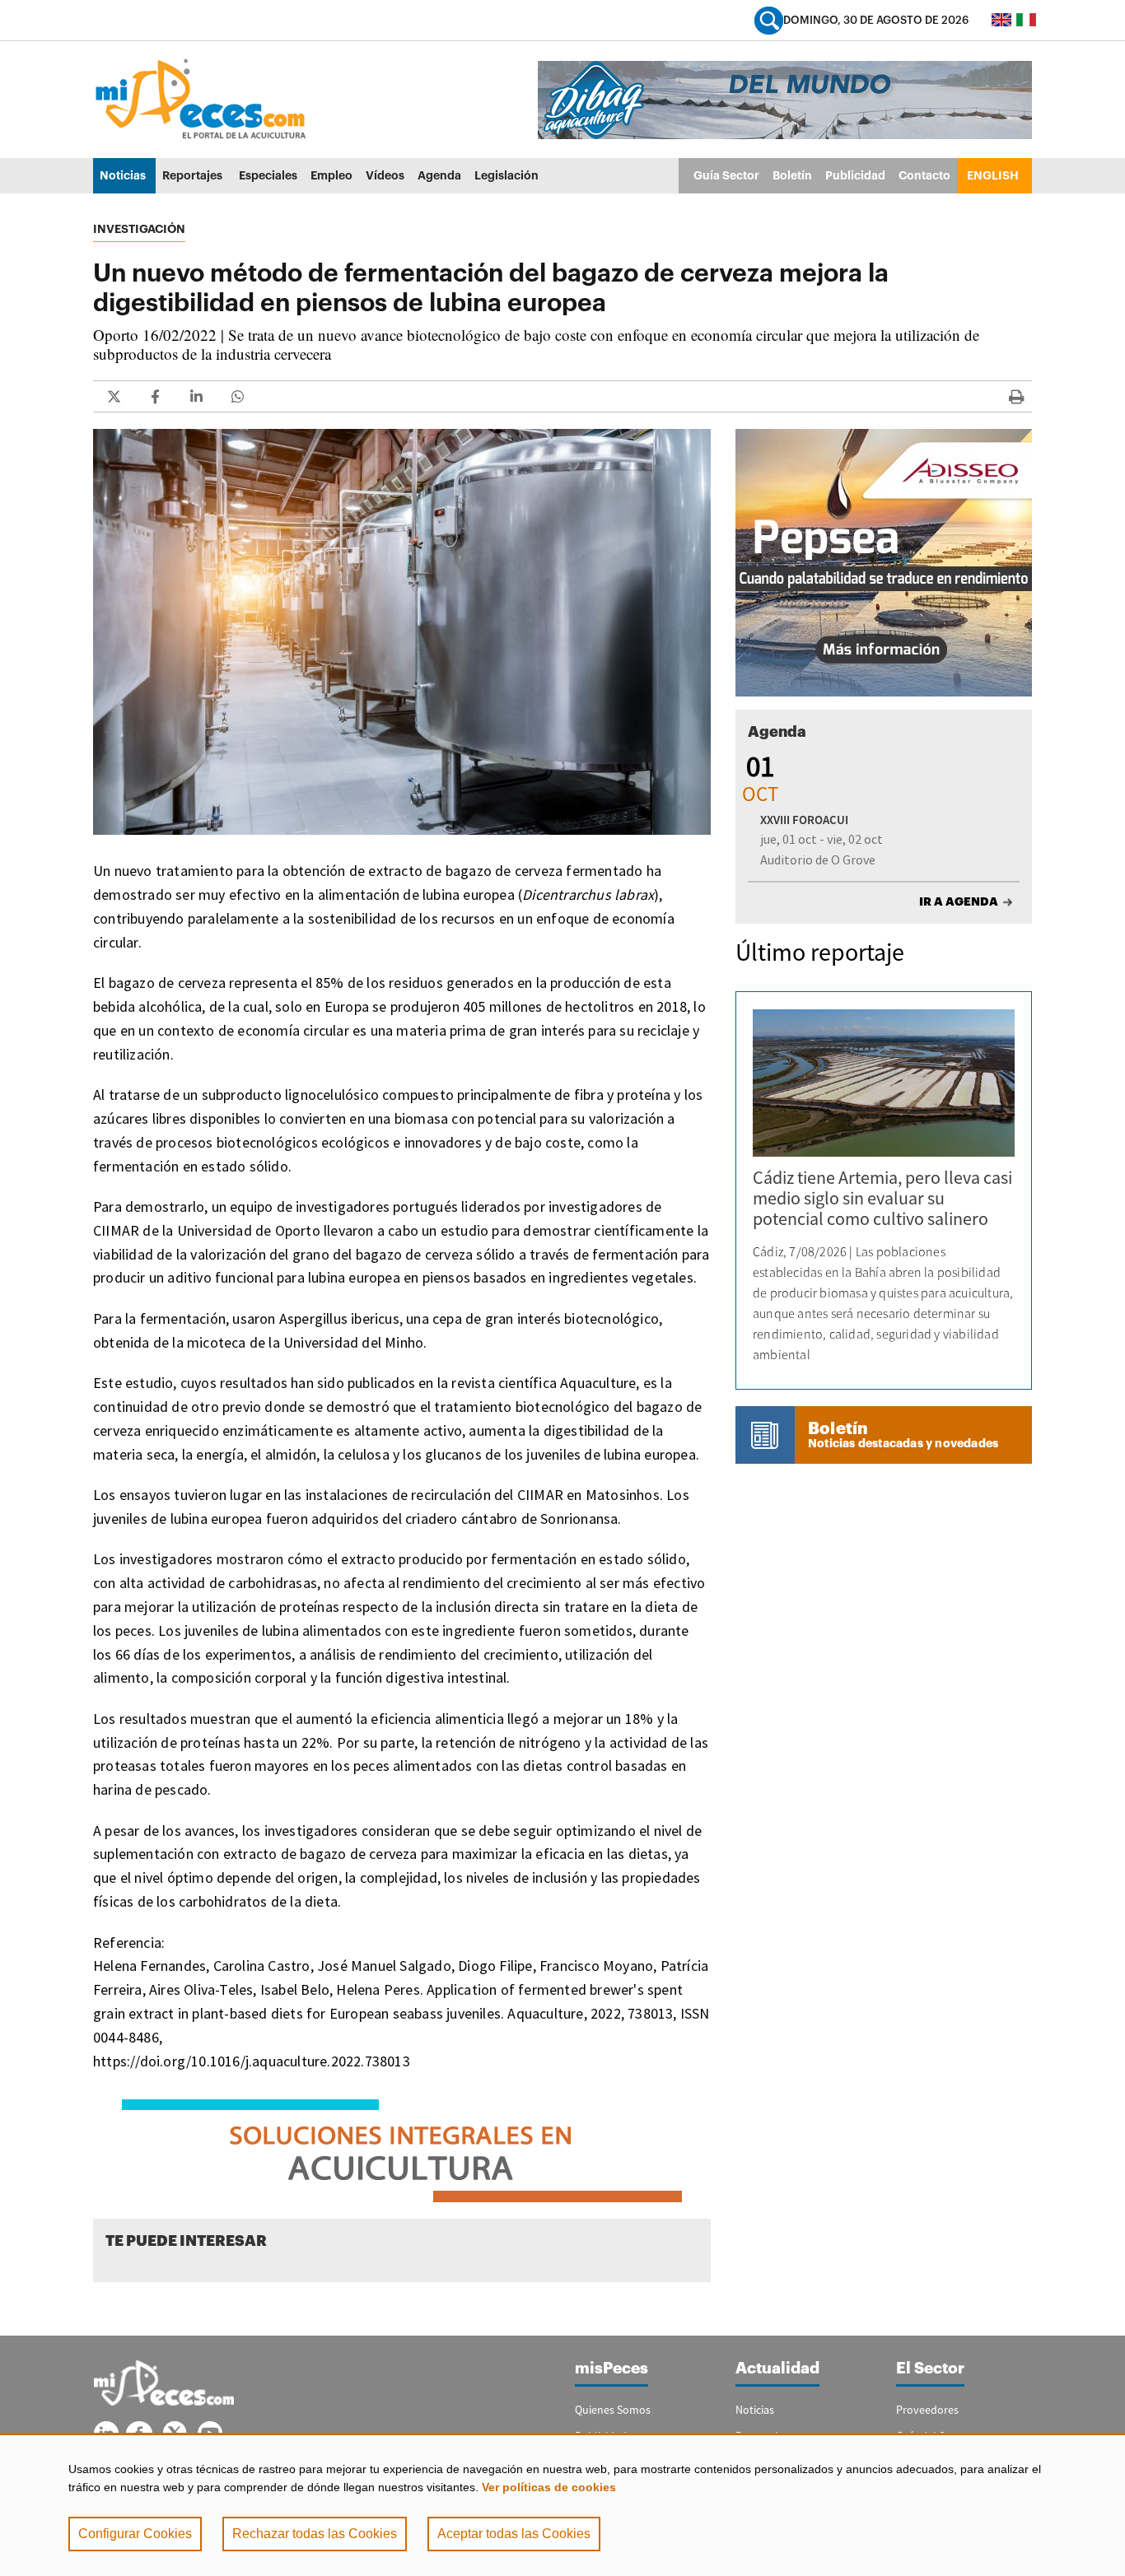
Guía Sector (726, 175)
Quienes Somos (613, 2410)
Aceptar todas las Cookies (514, 2534)
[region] (562, 2504)
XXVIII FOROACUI (804, 820)
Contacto (924, 175)
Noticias (123, 175)
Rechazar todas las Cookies (315, 2534)
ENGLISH (993, 175)
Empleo (331, 175)
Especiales (268, 175)
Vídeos (385, 175)
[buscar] (769, 20)
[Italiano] (1026, 20)
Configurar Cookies (135, 2534)
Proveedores (927, 2410)
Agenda (439, 175)
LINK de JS (114, 396)
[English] (1001, 20)
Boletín (792, 175)
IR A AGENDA (959, 901)
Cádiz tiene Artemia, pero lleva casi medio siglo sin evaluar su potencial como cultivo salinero (882, 1198)
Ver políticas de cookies (549, 2487)
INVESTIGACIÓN (139, 229)
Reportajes (192, 175)
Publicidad (855, 175)
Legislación (506, 175)
